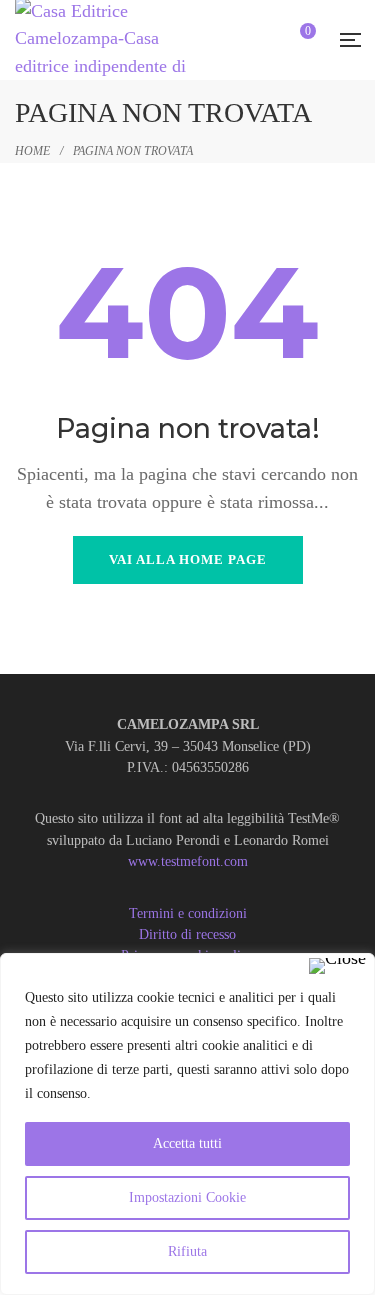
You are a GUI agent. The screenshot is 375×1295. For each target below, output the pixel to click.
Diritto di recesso (187, 934)
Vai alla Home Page (188, 559)
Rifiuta (187, 1251)
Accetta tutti (187, 1143)
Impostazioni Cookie (187, 1197)
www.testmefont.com (188, 861)
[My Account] (265, 41)
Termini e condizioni (188, 913)
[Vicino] (337, 966)
